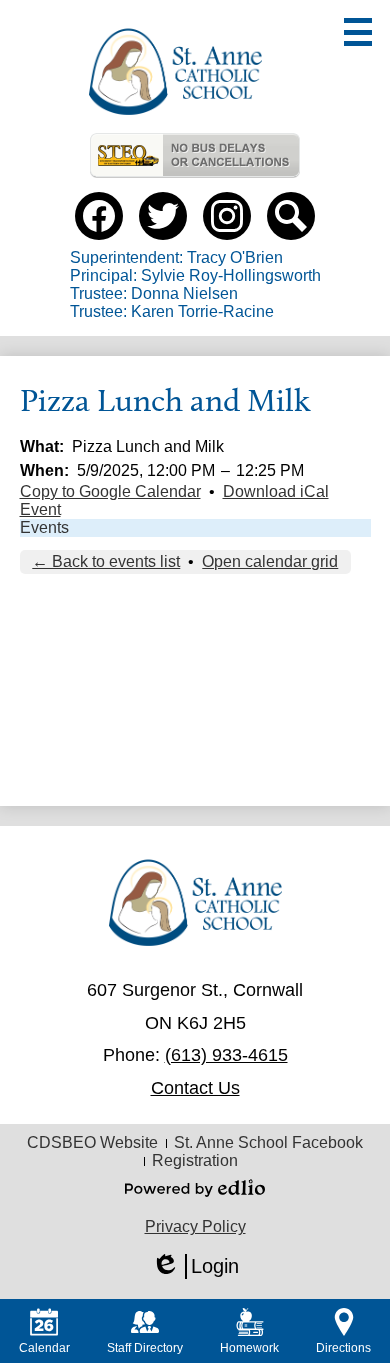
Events (44, 527)
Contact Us (195, 1088)
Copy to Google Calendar (110, 491)
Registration (195, 1160)
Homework (249, 1348)
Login (195, 1267)
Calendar (44, 1348)
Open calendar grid (270, 561)
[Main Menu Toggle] (358, 32)
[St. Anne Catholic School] (175, 71)
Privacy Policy (195, 1226)
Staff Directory (145, 1348)
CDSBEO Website (92, 1142)
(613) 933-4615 (226, 1055)
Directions (343, 1348)
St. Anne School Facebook (268, 1142)
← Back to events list (106, 561)
